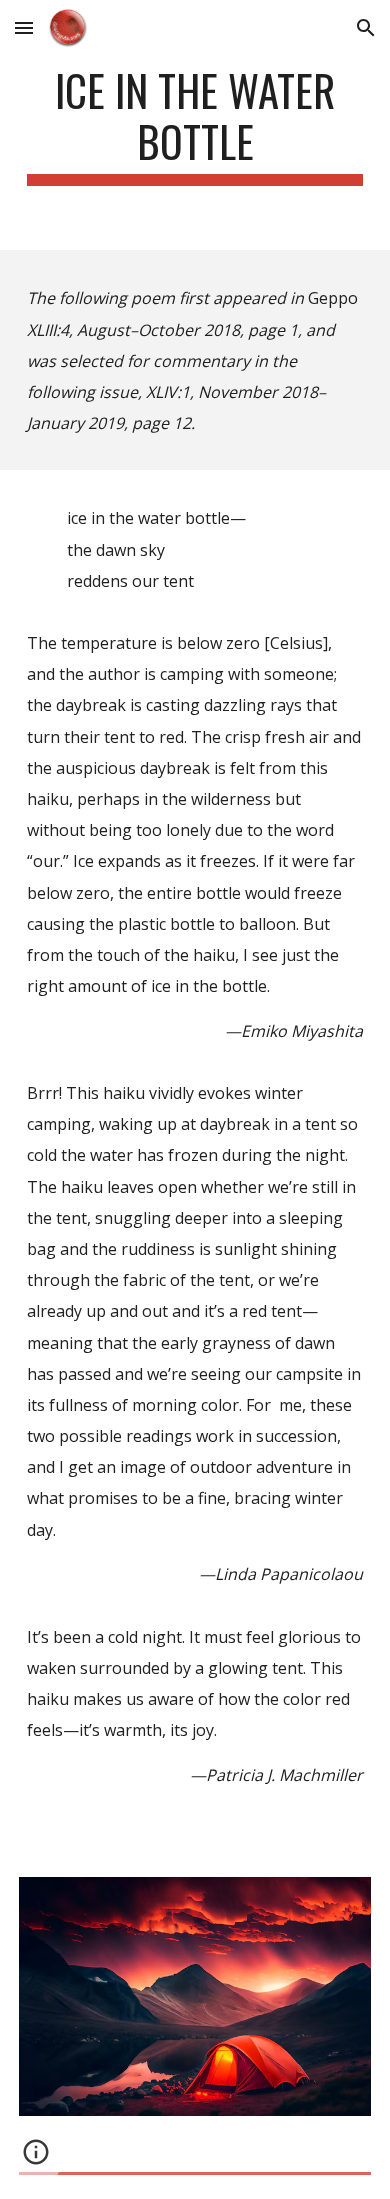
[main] (195, 125)
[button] (24, 27)
